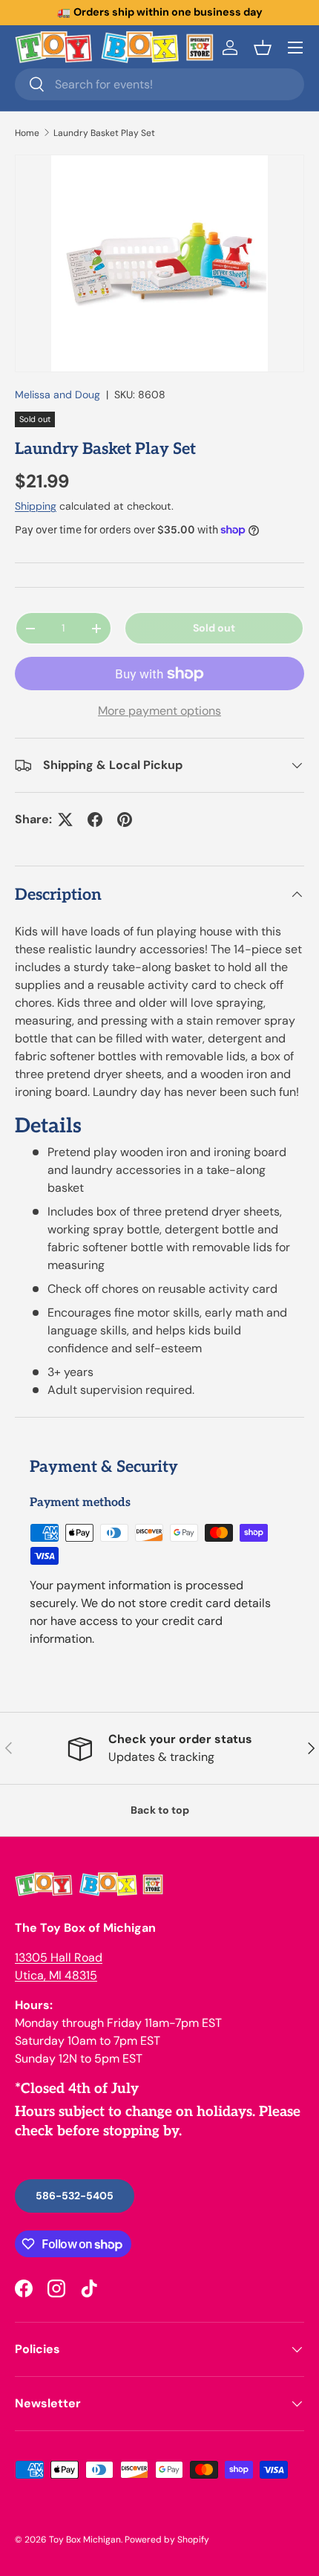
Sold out (214, 628)
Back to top (160, 1810)
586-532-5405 (75, 2196)
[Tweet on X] (65, 820)
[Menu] (295, 48)
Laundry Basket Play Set (104, 133)
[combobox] (159, 84)
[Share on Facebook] (95, 820)
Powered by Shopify (167, 2540)
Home (27, 133)
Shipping (36, 506)
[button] (263, 48)
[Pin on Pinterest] (125, 820)
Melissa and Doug (57, 395)
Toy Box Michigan (85, 2540)
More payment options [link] (159, 711)
